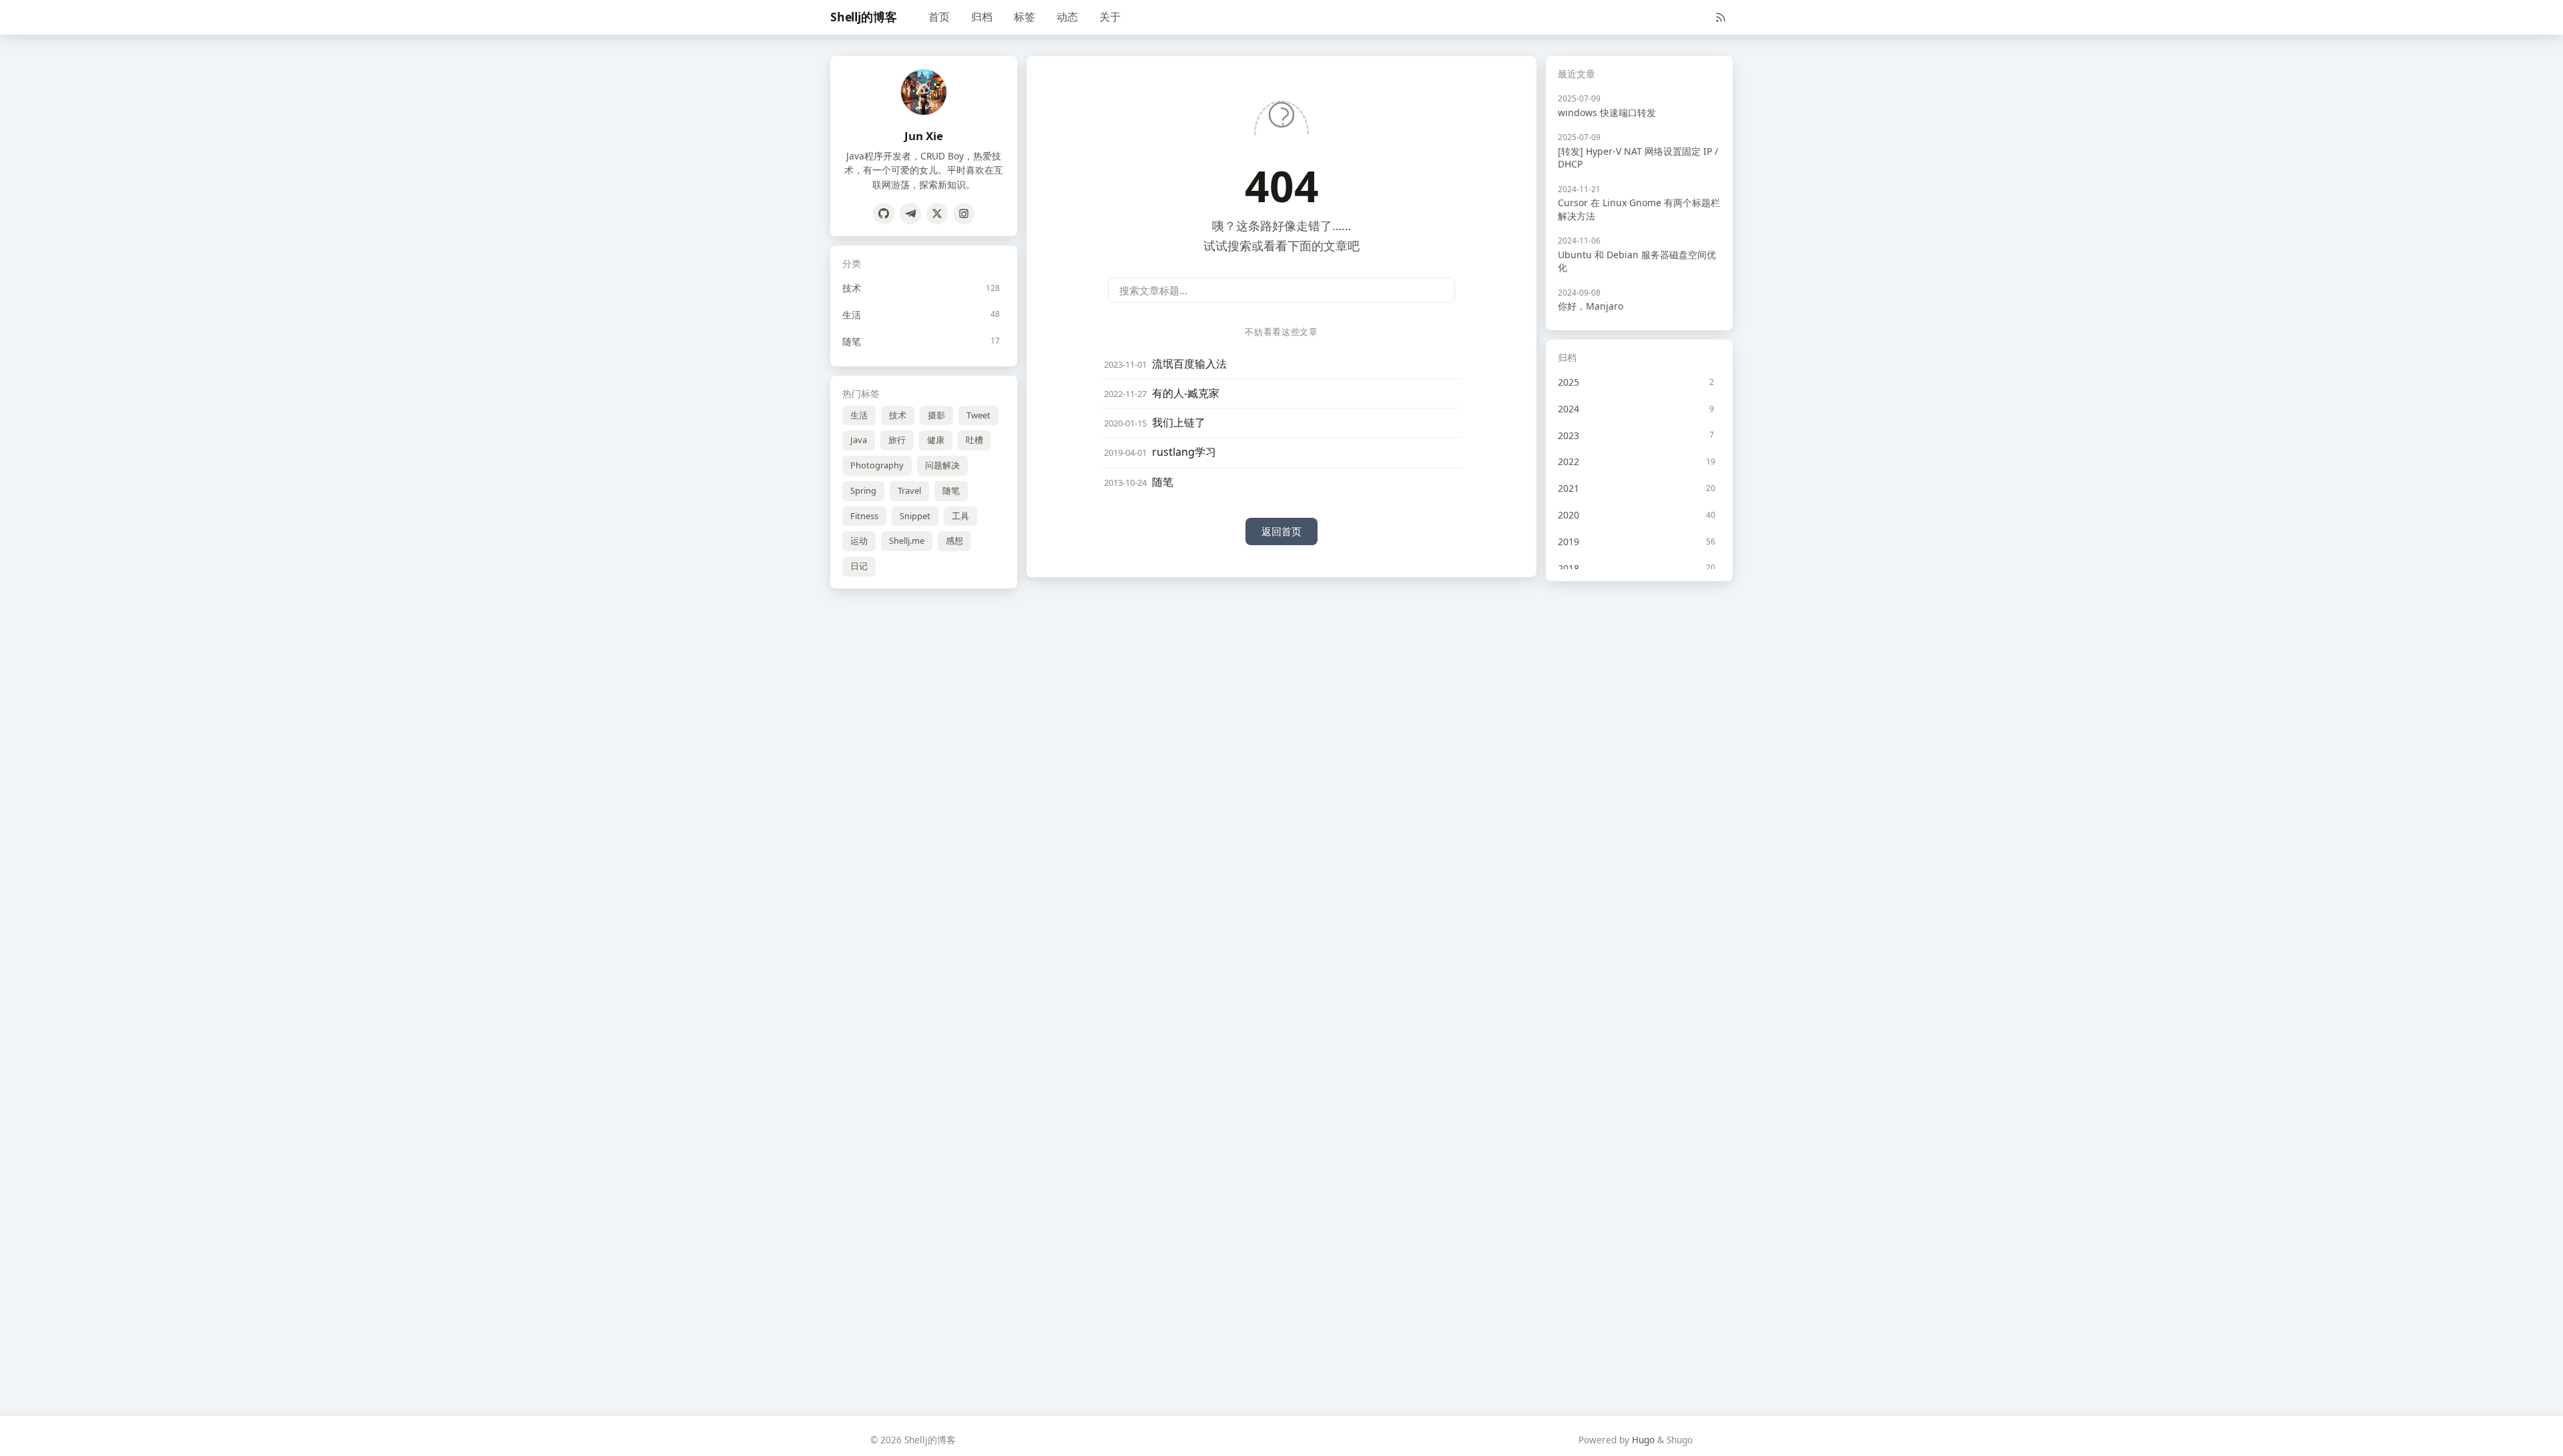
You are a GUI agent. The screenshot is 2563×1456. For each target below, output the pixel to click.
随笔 (951, 490)
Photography (877, 465)
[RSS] (1721, 17)
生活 (859, 415)
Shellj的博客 (863, 17)
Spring (863, 490)
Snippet (915, 516)
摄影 (936, 415)
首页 (939, 17)
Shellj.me (907, 540)
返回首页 (1281, 531)
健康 (936, 440)
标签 (1025, 17)
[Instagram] (964, 214)
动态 (1067, 17)
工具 (960, 516)
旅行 (897, 440)
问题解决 (942, 465)
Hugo (1643, 1440)
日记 (859, 566)
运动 (859, 540)
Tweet (978, 415)
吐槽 (974, 440)
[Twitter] (937, 214)
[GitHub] (884, 214)
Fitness (864, 516)
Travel (909, 490)
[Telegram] (910, 214)
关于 (1110, 17)
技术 (898, 415)
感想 (954, 540)
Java (859, 440)
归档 (982, 17)
